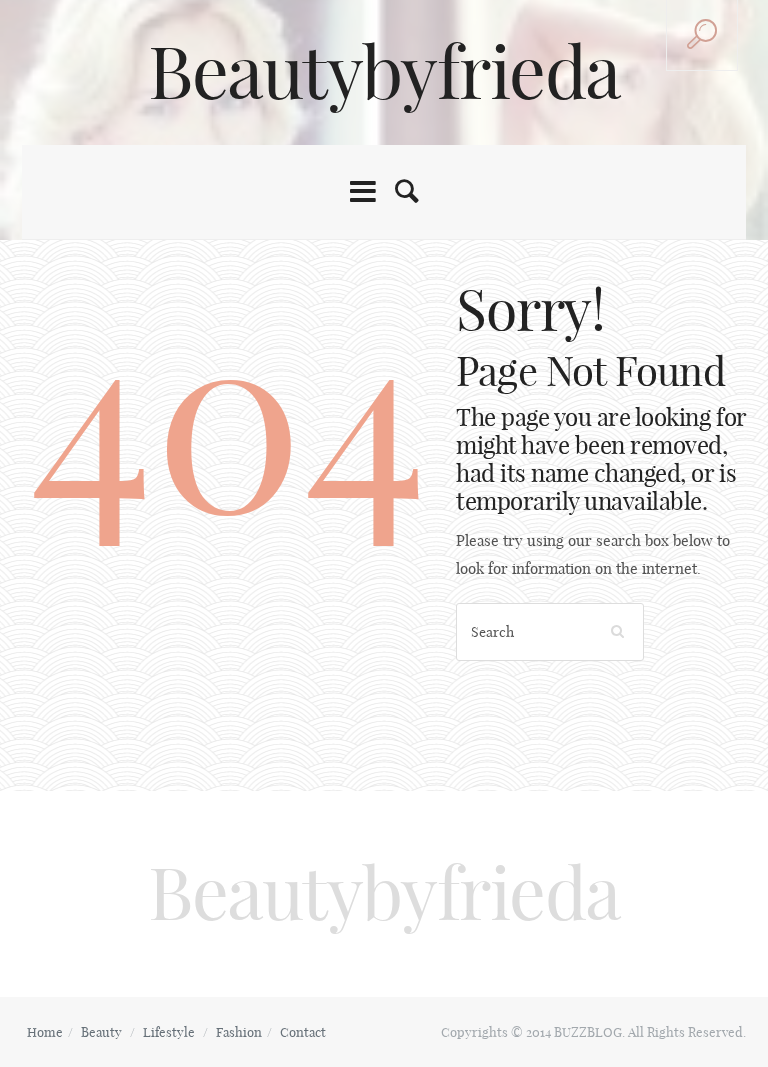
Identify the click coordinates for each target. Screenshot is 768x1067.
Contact (303, 1032)
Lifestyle (169, 1032)
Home (45, 1032)
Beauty (101, 1032)
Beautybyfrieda (384, 72)
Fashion (239, 1032)
